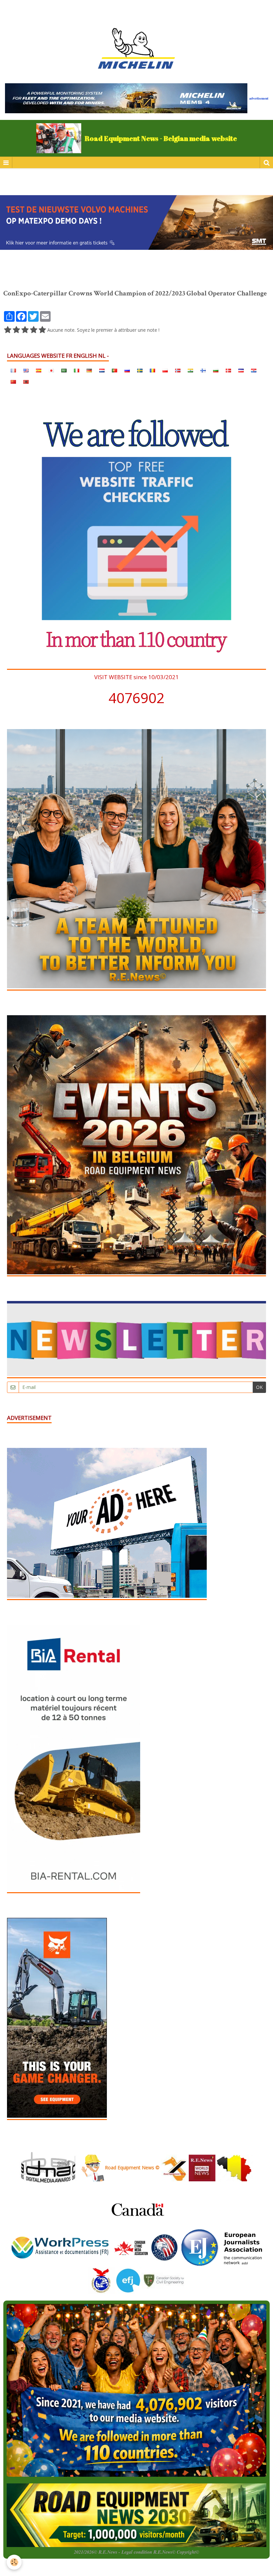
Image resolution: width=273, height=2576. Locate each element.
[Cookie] (14, 2562)
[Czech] (241, 370)
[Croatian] (254, 370)
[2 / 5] (16, 330)
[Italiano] (77, 370)
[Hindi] (190, 370)
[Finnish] (203, 370)
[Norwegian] (178, 370)
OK (259, 1387)
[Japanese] (51, 370)
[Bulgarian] (216, 370)
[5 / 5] (42, 330)
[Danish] (228, 370)
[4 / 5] (34, 330)
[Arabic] (64, 370)
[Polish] (165, 370)
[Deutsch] (89, 370)
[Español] (39, 370)
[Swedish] (140, 370)
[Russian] (127, 370)
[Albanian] (26, 382)
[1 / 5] (8, 330)
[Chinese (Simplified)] (13, 382)
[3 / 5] (25, 330)
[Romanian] (152, 370)
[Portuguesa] (115, 370)
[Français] (13, 370)
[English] (26, 370)
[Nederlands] (102, 370)
